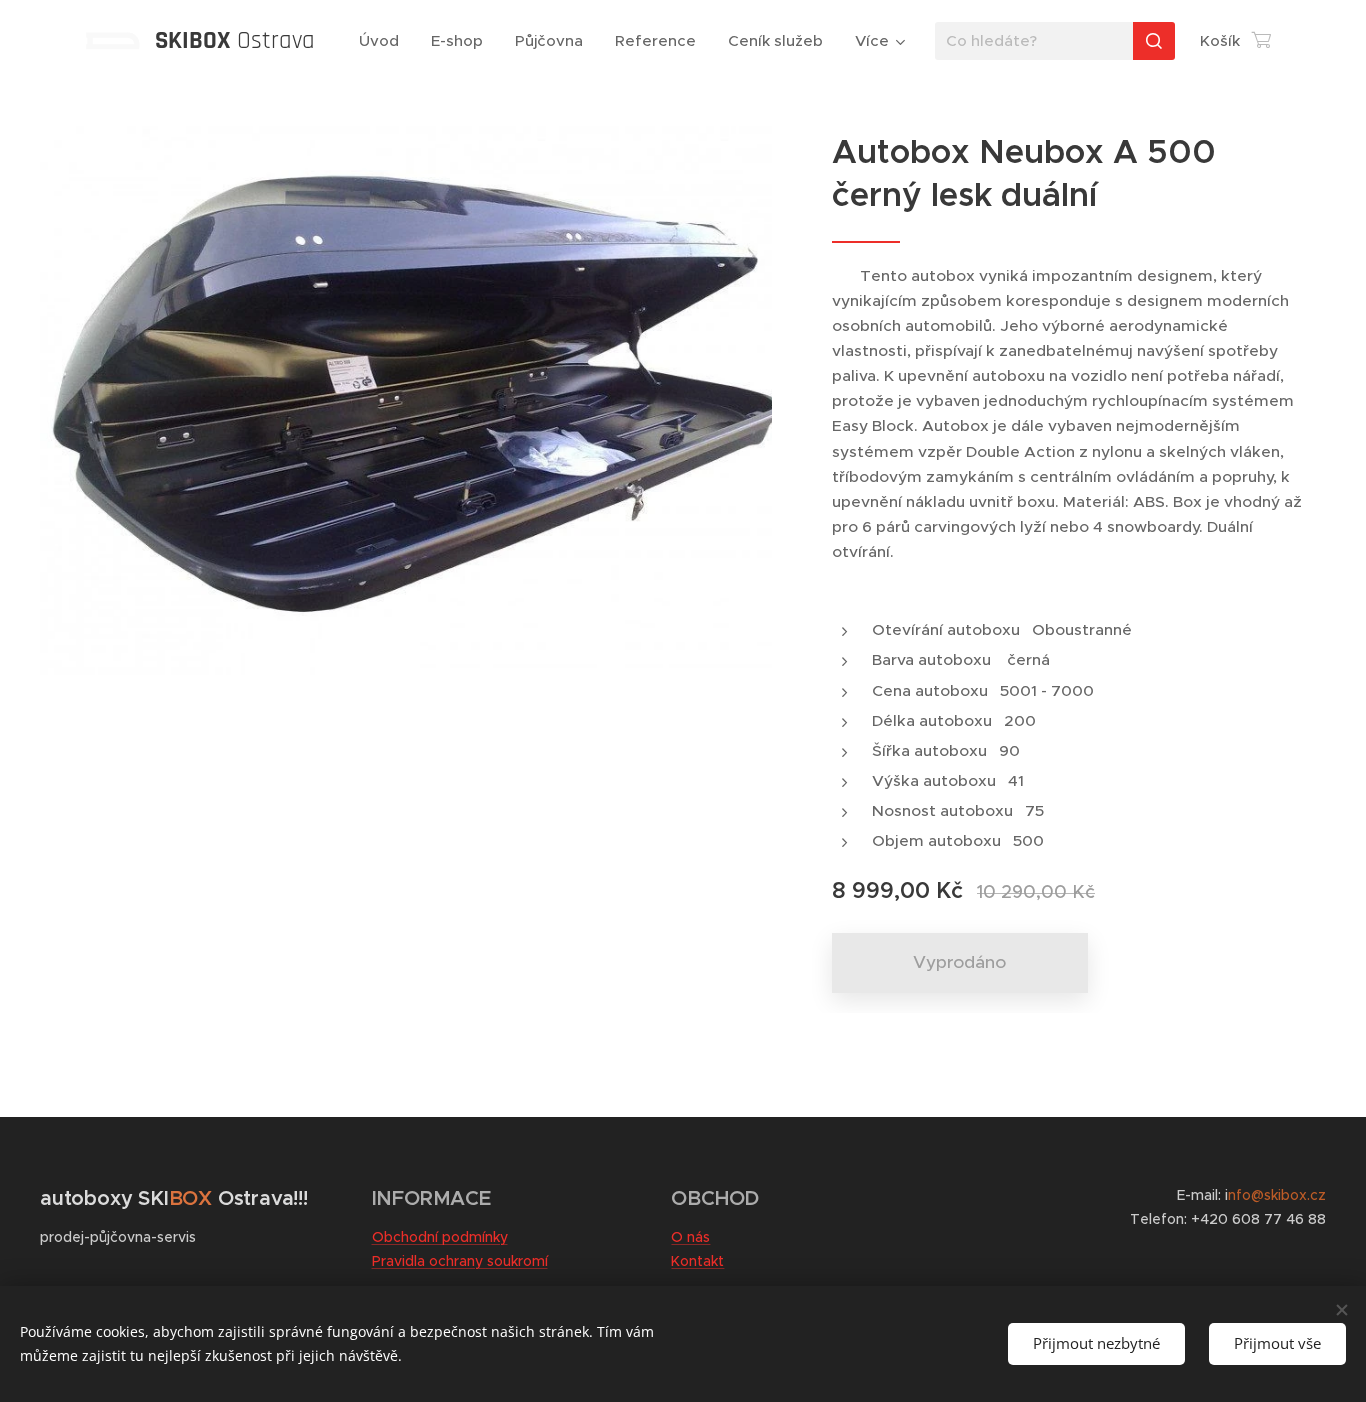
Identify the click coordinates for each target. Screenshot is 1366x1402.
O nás (690, 1237)
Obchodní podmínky (440, 1237)
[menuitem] (384, 41)
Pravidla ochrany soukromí (460, 1261)
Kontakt (697, 1261)
